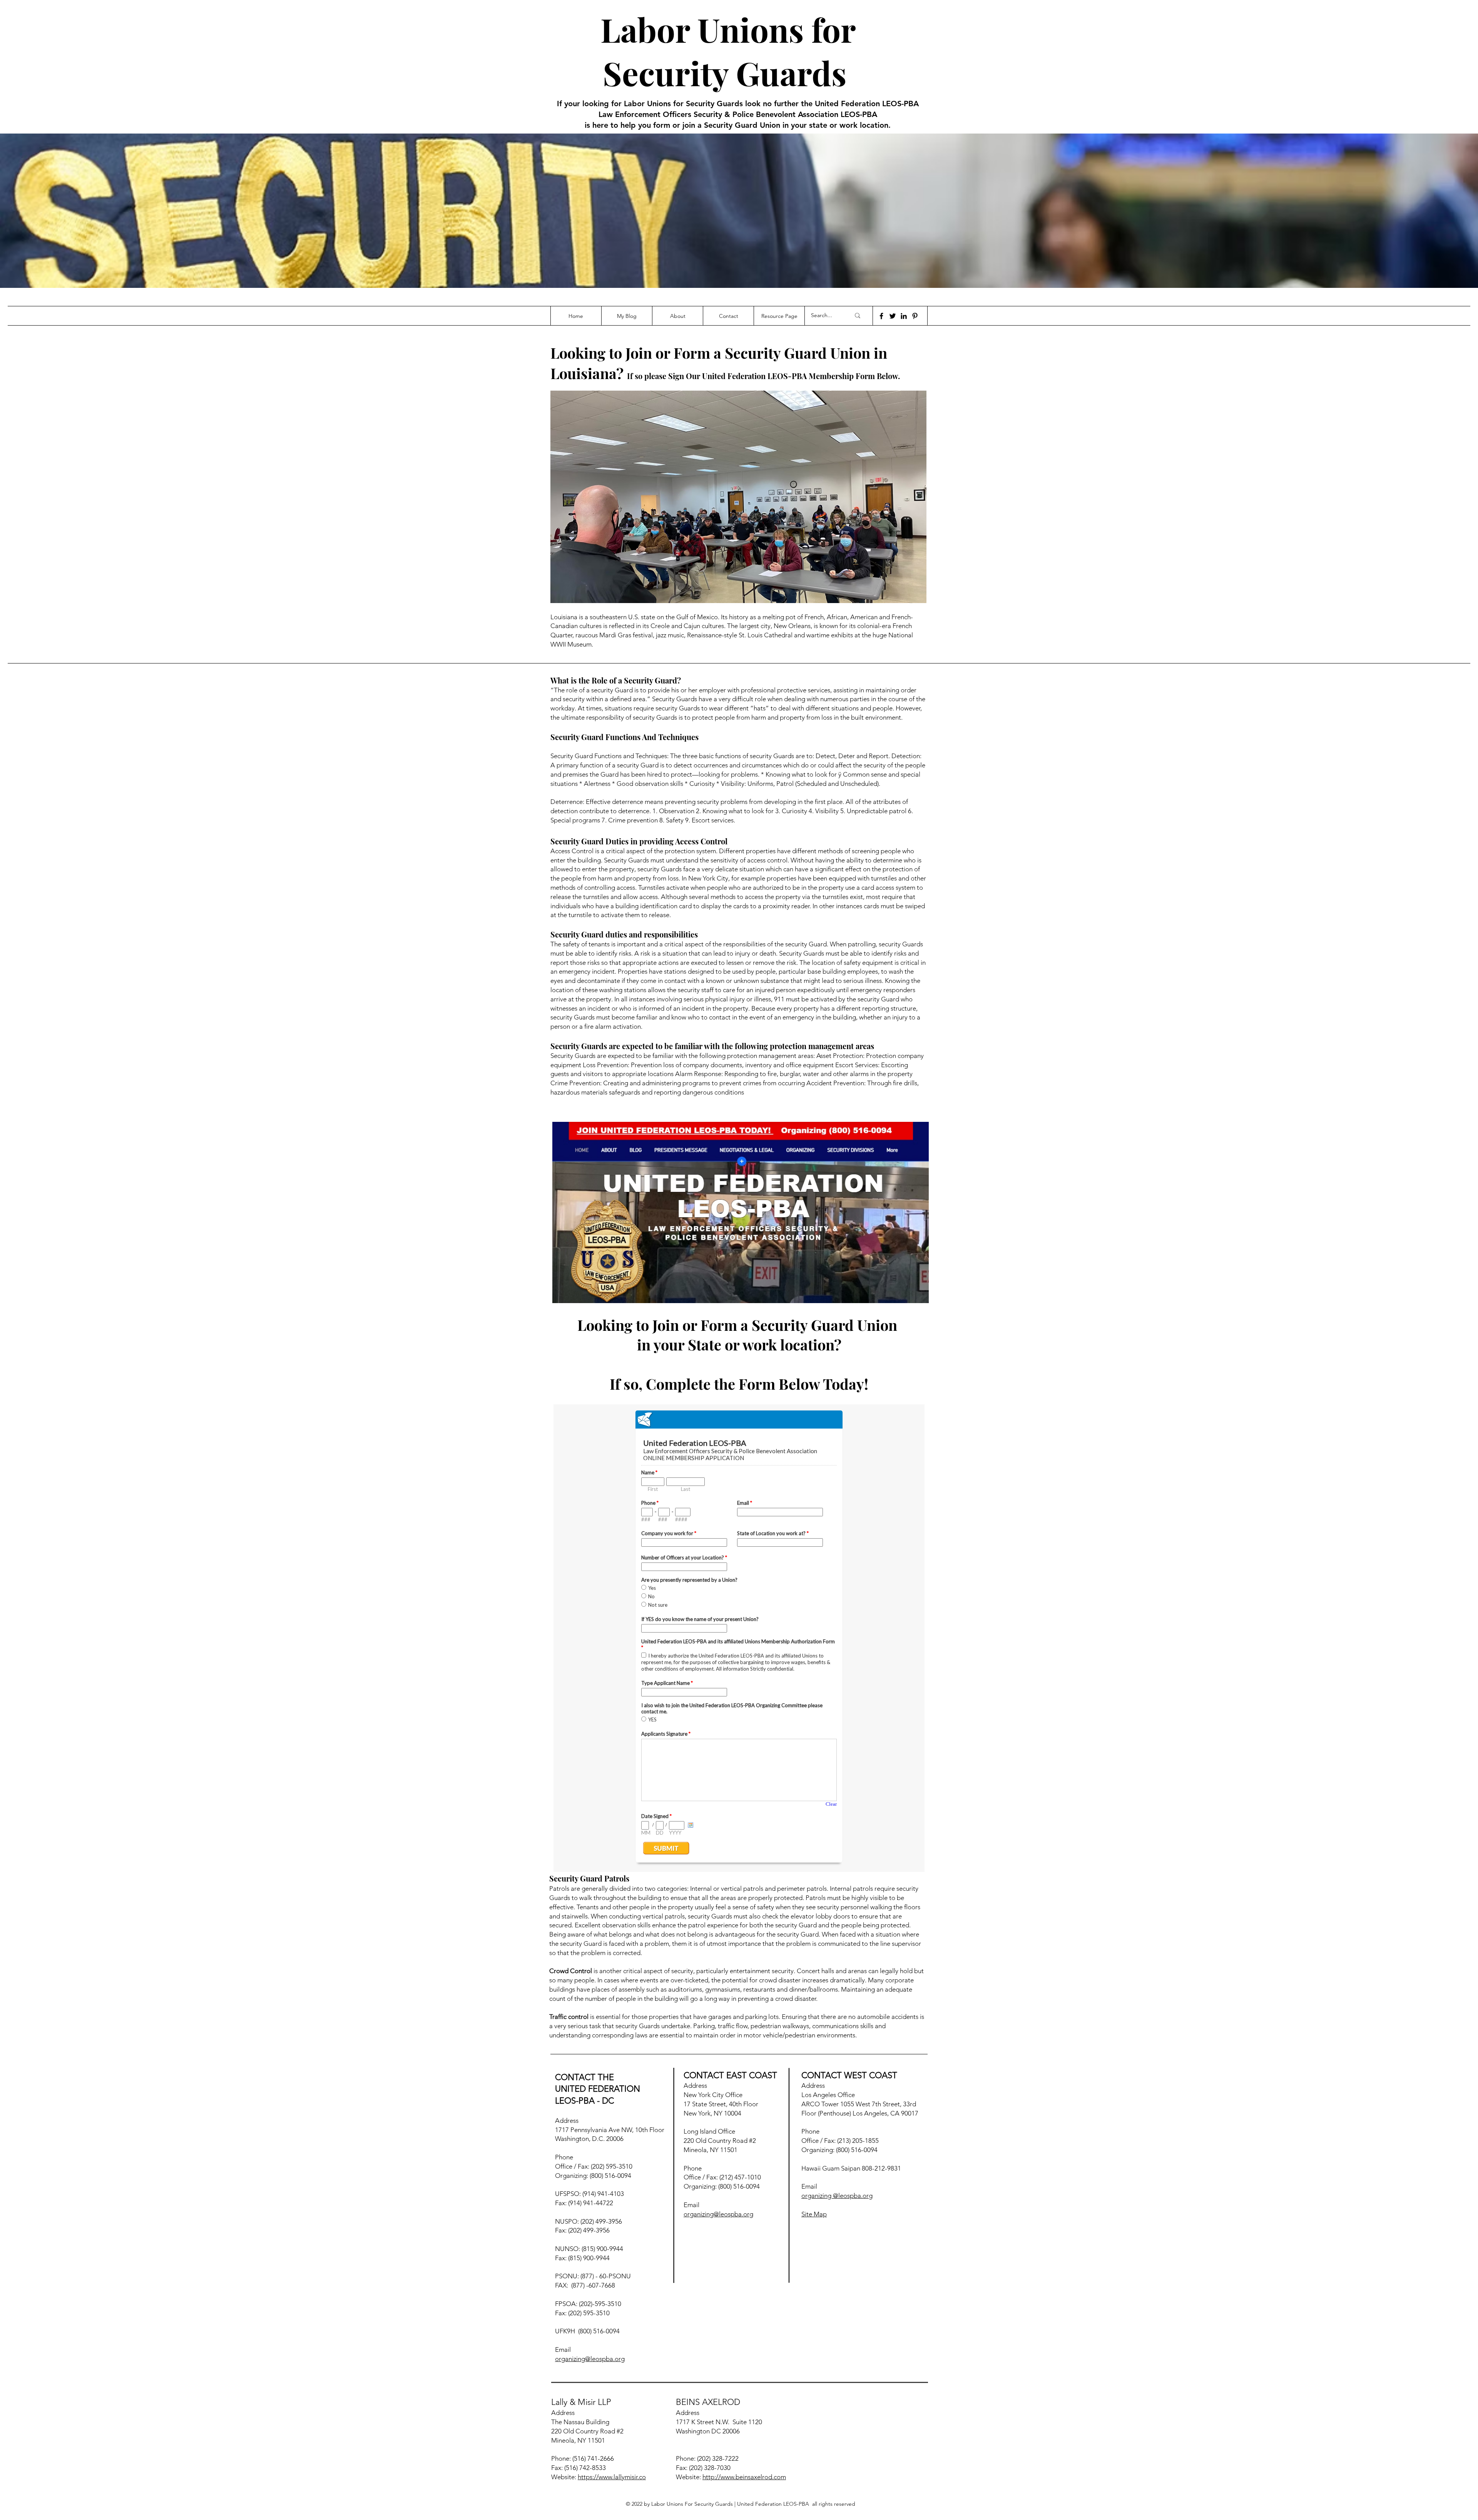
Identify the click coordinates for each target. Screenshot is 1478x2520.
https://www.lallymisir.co (612, 2477)
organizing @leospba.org (837, 2196)
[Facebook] (881, 316)
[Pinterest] (915, 316)
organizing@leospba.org (590, 2359)
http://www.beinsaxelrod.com (744, 2477)
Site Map (814, 2214)
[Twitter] (893, 316)
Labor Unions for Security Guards (728, 51)
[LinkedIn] (904, 316)
